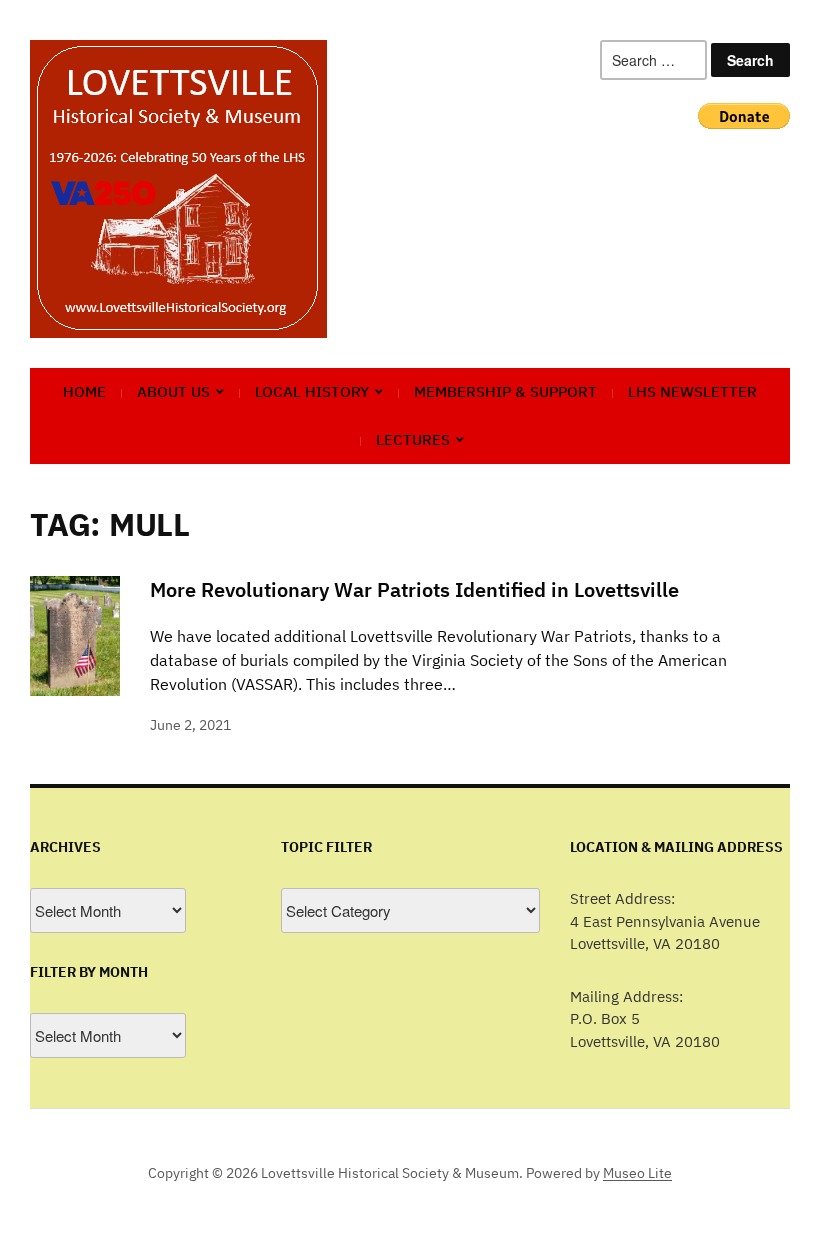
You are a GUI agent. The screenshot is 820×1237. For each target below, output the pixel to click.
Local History (312, 391)
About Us (173, 391)
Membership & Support (505, 391)
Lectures (413, 439)
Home (84, 391)
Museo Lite (637, 1173)
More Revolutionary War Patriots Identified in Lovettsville (414, 589)
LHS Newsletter (692, 391)
